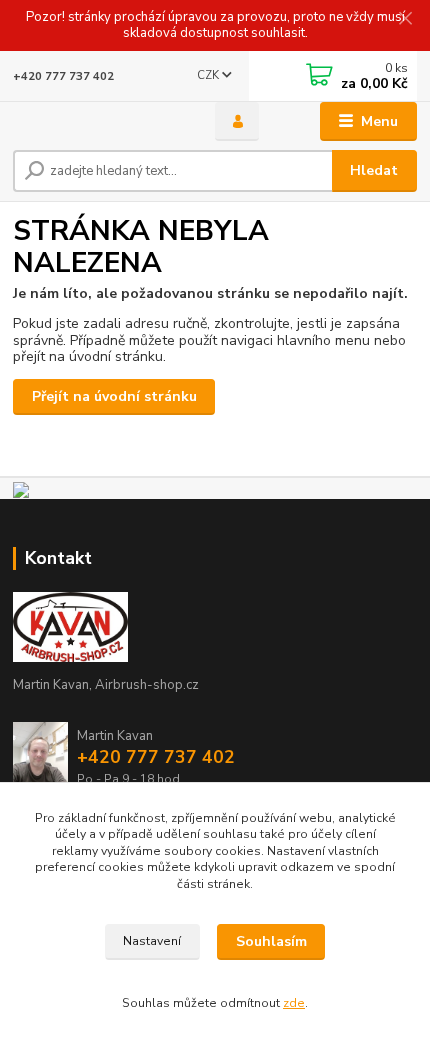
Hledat (374, 170)
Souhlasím (271, 941)
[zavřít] (405, 20)
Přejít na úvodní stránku (114, 396)
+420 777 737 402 (63, 76)
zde (294, 1003)
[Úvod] (97, 122)
